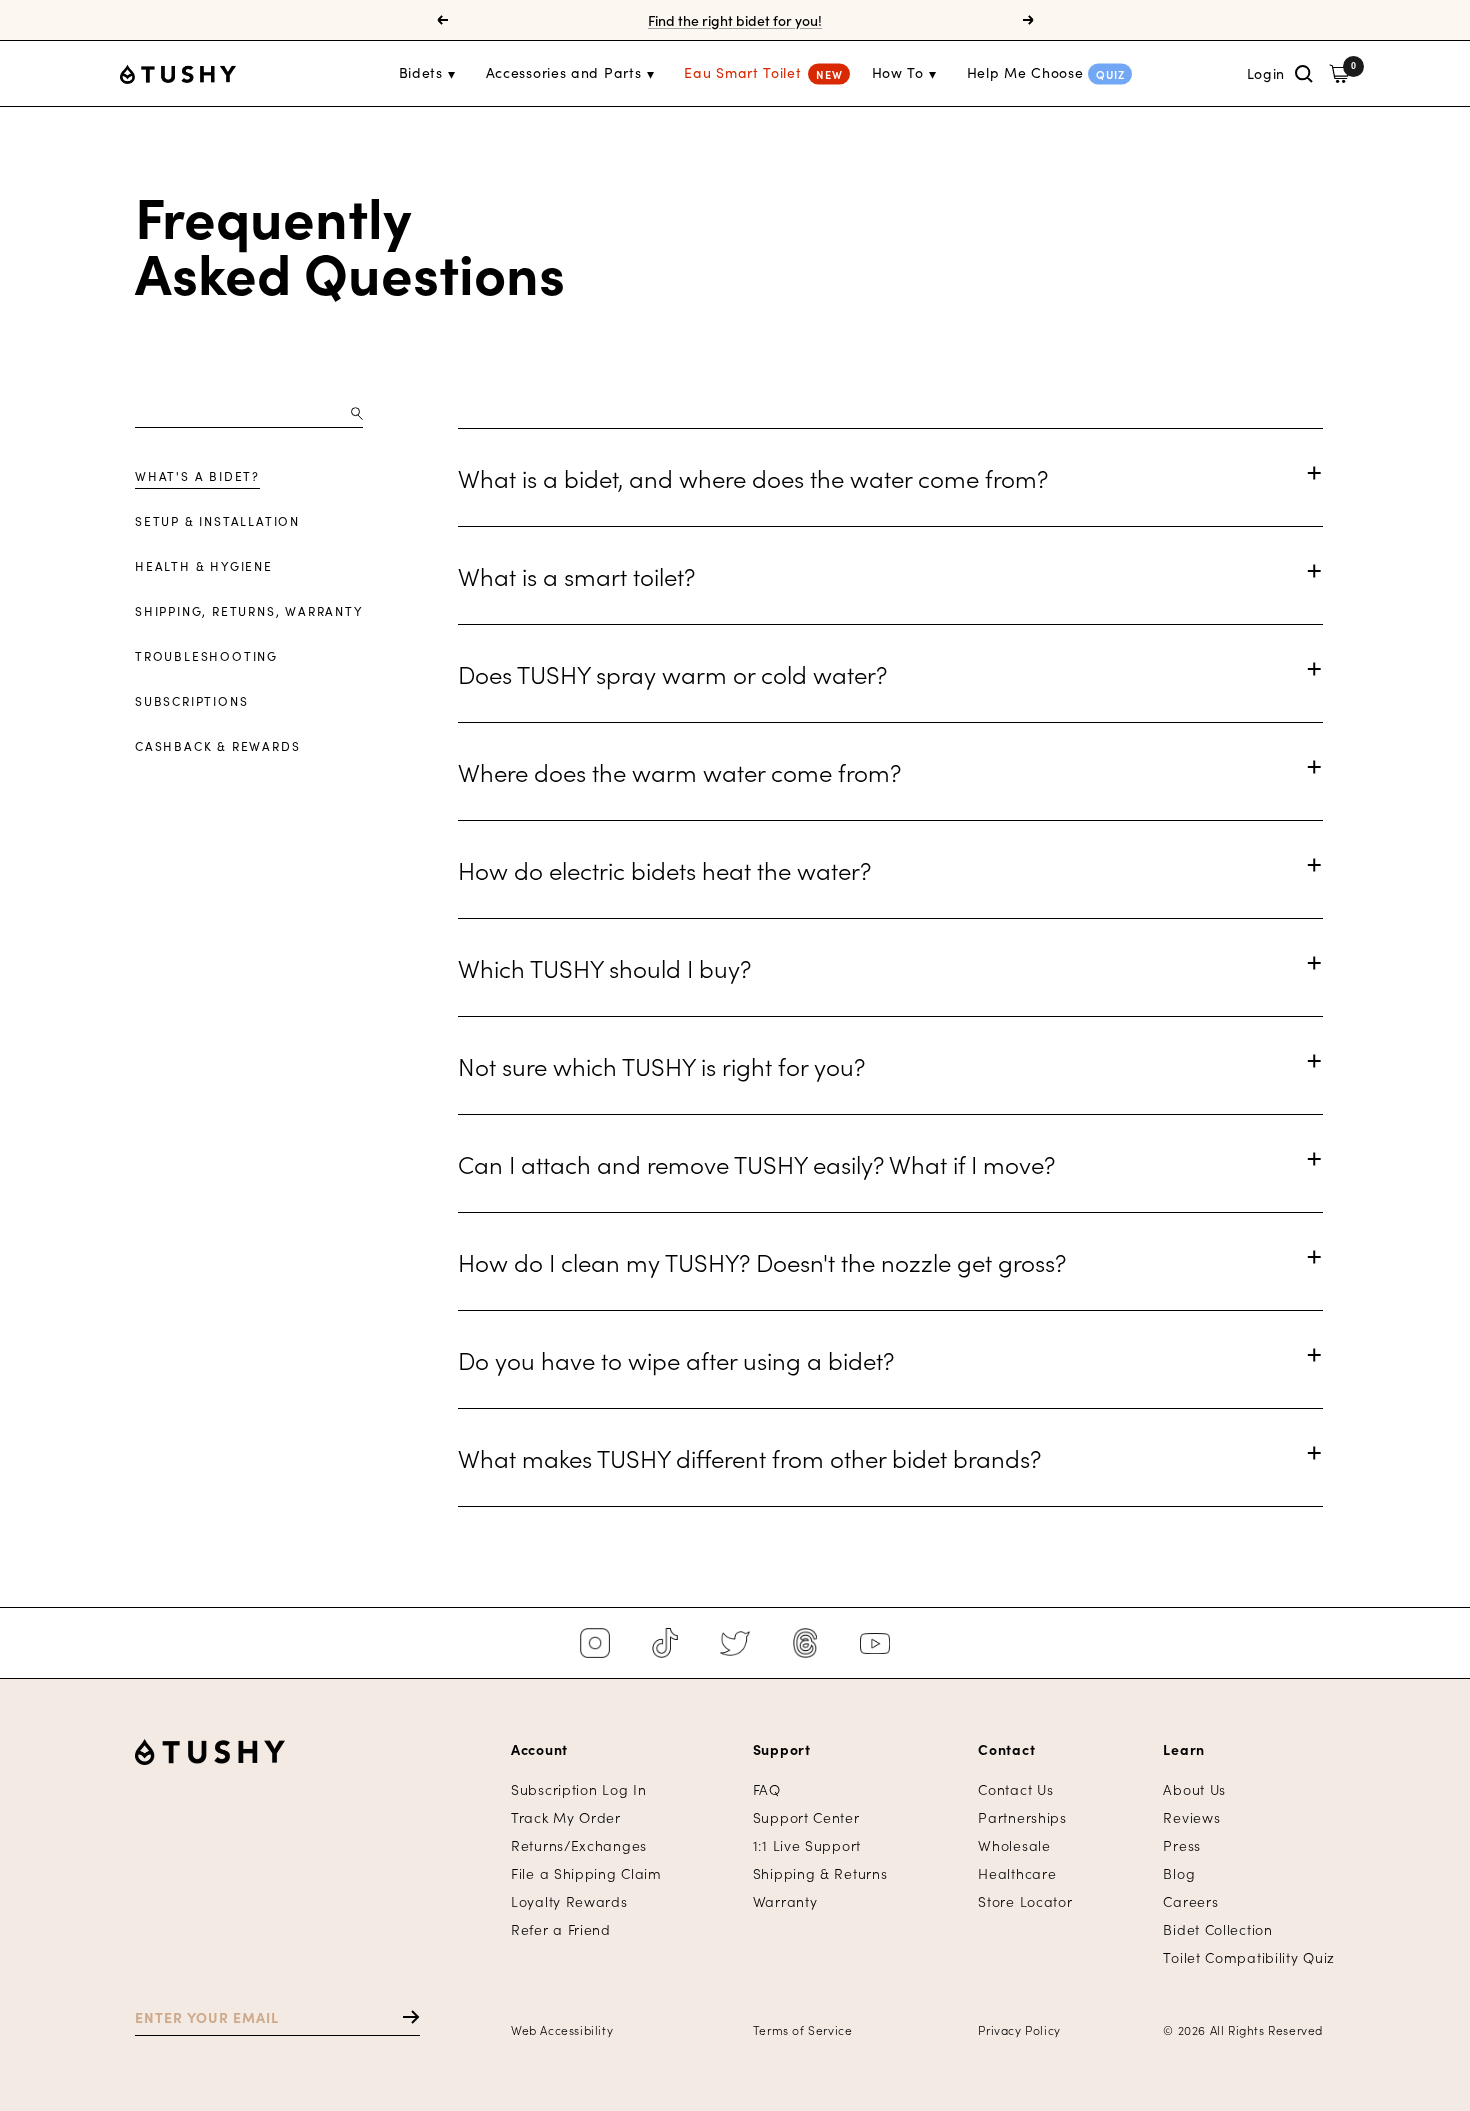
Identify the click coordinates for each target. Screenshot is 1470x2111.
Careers (1190, 1901)
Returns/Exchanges (579, 1845)
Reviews (1191, 1817)
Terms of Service (803, 2029)
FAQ (767, 1789)
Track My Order (566, 1817)
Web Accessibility (562, 2029)
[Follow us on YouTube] (875, 1643)
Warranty (785, 1901)
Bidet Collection (1217, 1929)
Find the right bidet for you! (735, 20)
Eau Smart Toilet (742, 72)
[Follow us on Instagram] (595, 1643)
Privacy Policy (1019, 2029)
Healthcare (1017, 1873)
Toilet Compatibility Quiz (1249, 1957)
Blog (1179, 1873)
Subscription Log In (578, 1789)
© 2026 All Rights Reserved (1243, 2029)
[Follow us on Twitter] (735, 1643)
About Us (1194, 1789)
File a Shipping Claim (586, 1873)
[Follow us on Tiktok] (665, 1643)
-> (401, 2016)
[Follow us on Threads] (805, 1643)
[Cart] (1339, 73)
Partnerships (1022, 1817)
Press (1182, 1845)
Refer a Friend (561, 1929)
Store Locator (1025, 1901)
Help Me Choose (1025, 72)
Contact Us (1015, 1789)
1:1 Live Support (807, 1845)
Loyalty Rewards (569, 1901)
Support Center (806, 1817)
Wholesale (1014, 1845)
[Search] (1304, 74)
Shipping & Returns (820, 1873)
